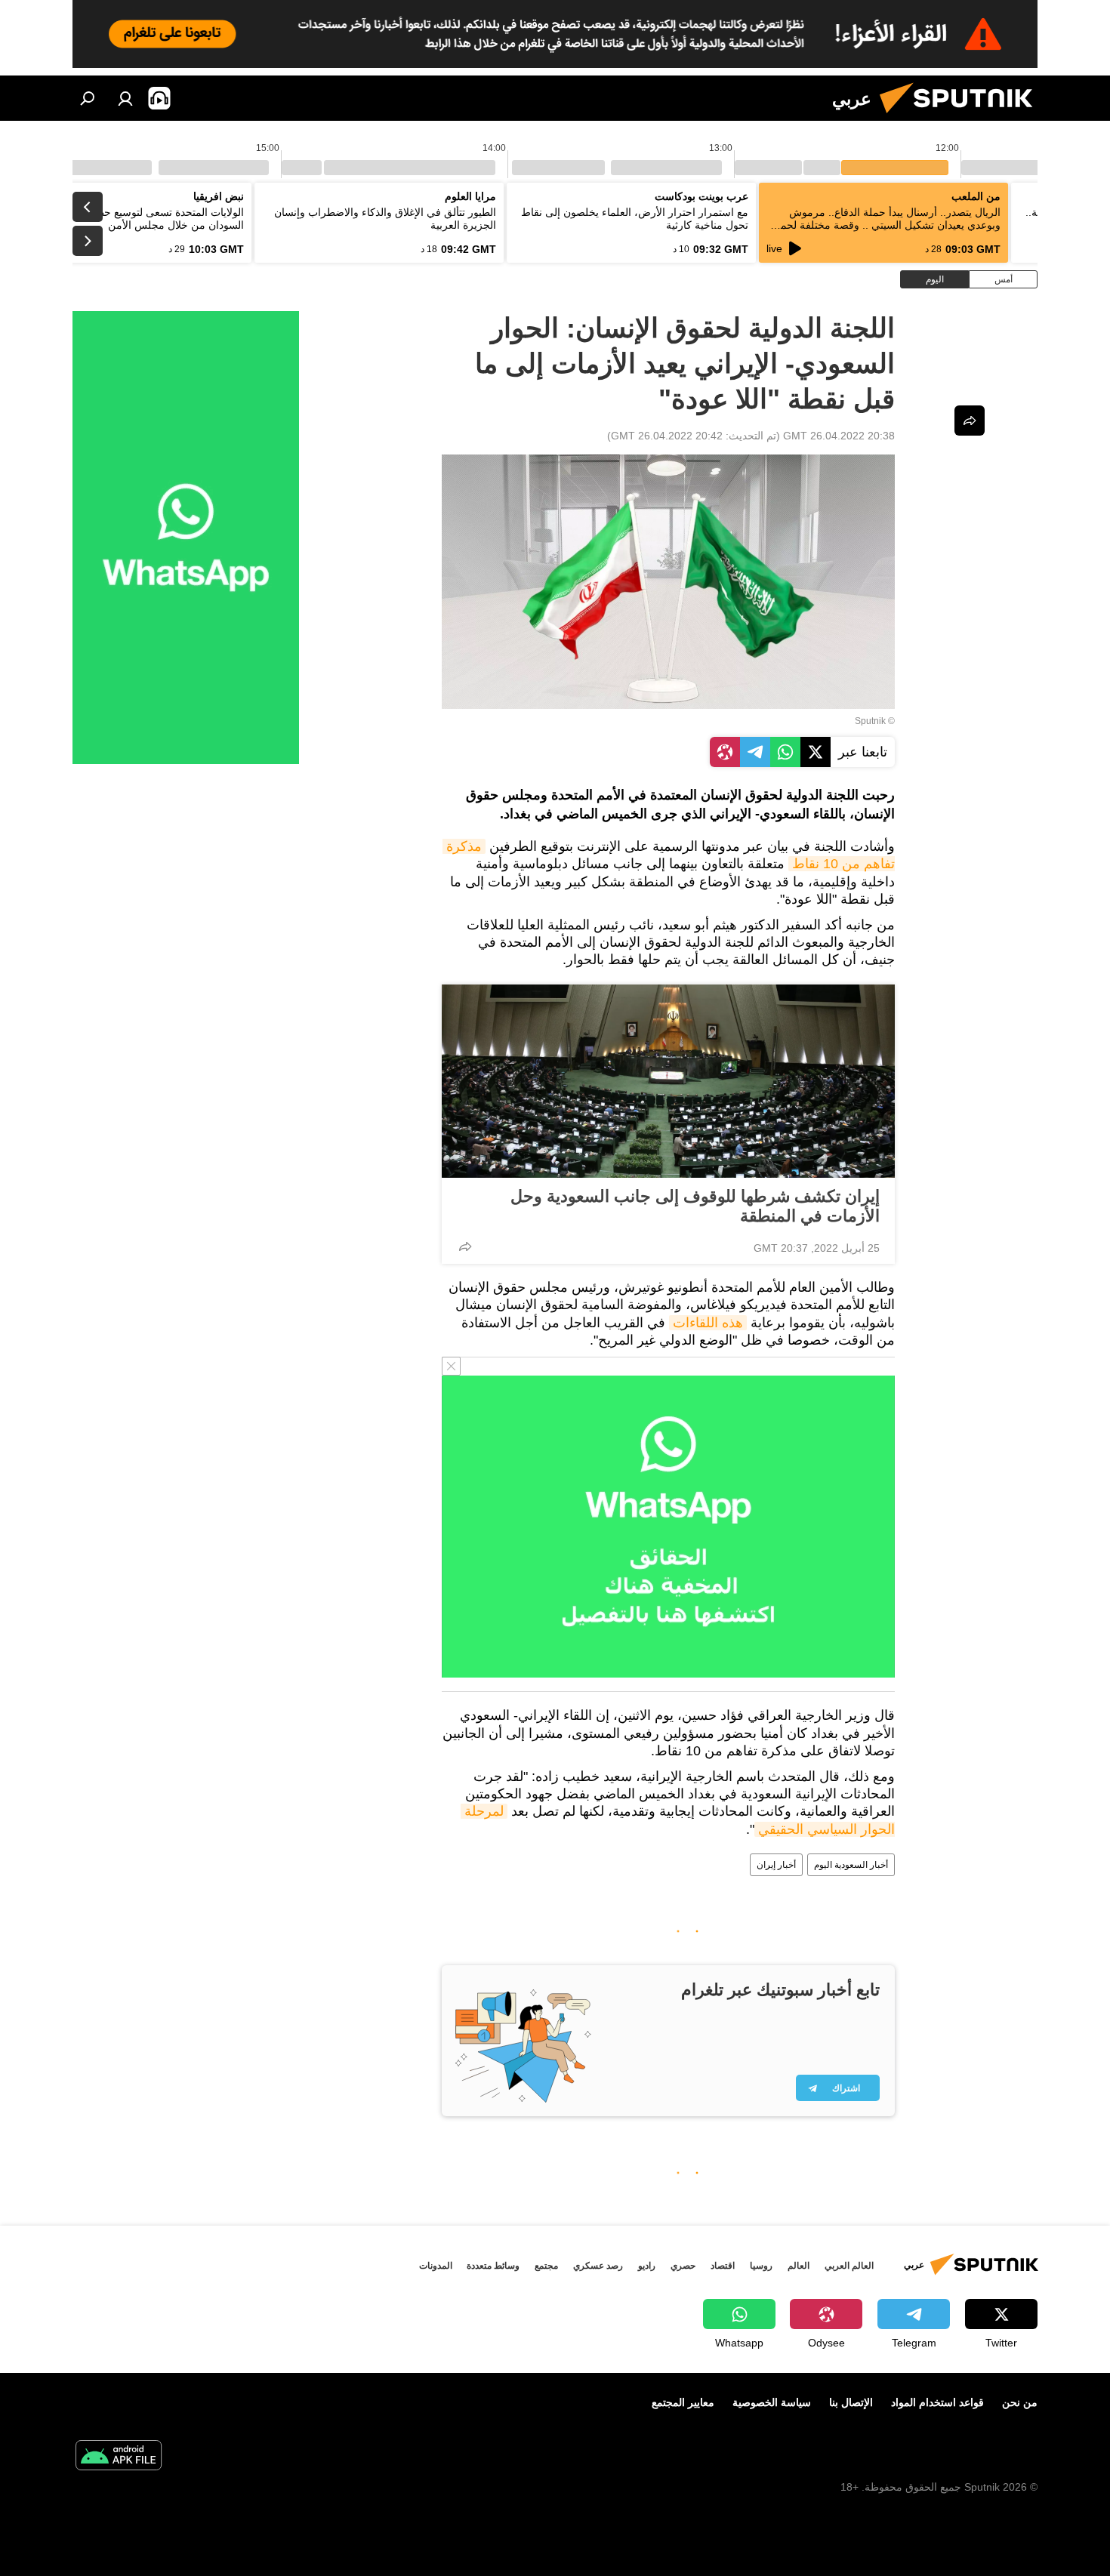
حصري (683, 2266)
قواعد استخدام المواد (937, 2402)
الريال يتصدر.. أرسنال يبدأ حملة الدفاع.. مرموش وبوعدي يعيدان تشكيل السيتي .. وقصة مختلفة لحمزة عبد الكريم (885, 225)
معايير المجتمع (683, 2402)
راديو (647, 2266)
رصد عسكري (598, 2266)
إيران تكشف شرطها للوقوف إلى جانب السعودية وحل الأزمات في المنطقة (695, 1206)
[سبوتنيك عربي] (962, 117)
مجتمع (546, 2266)
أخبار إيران (776, 1865)
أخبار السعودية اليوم (851, 1865)
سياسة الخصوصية (772, 2402)
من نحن (1020, 2402)
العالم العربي (849, 2266)
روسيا (761, 2266)
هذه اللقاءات (708, 1323)
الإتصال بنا (851, 2402)
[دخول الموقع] (125, 98)
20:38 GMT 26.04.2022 (839, 436)
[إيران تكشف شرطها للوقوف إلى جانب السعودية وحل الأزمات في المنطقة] (668, 1081)
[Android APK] (119, 2457)
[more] (465, 1246)
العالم (799, 2266)
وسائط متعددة (493, 2266)
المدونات (436, 2266)
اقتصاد (723, 2266)
